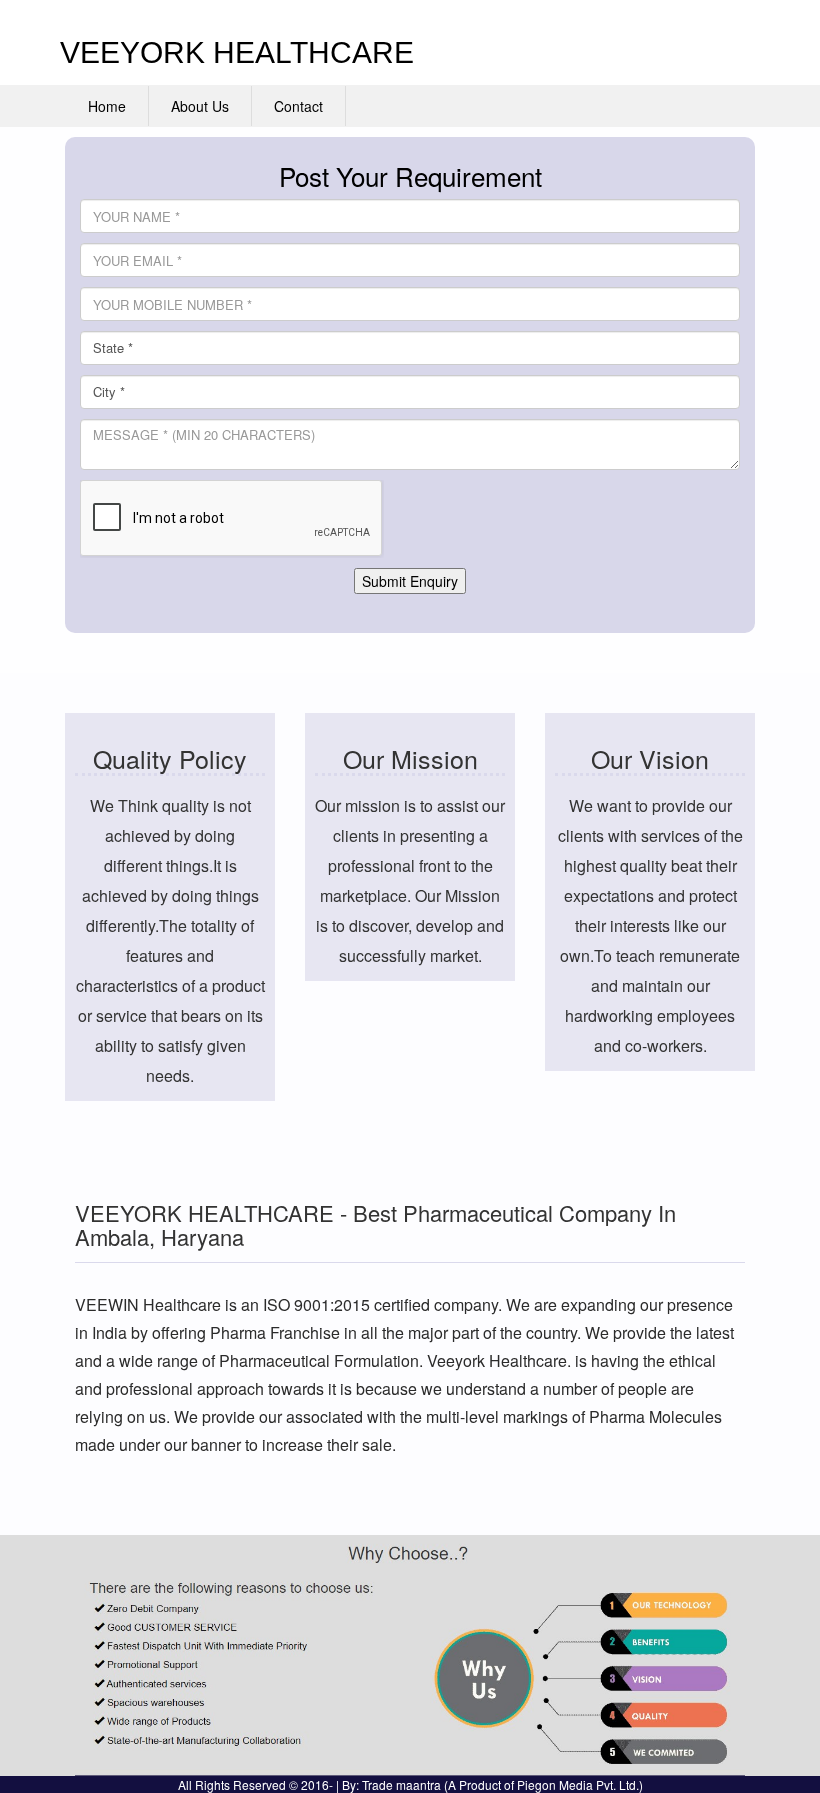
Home (107, 106)
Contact (298, 106)
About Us (200, 106)
